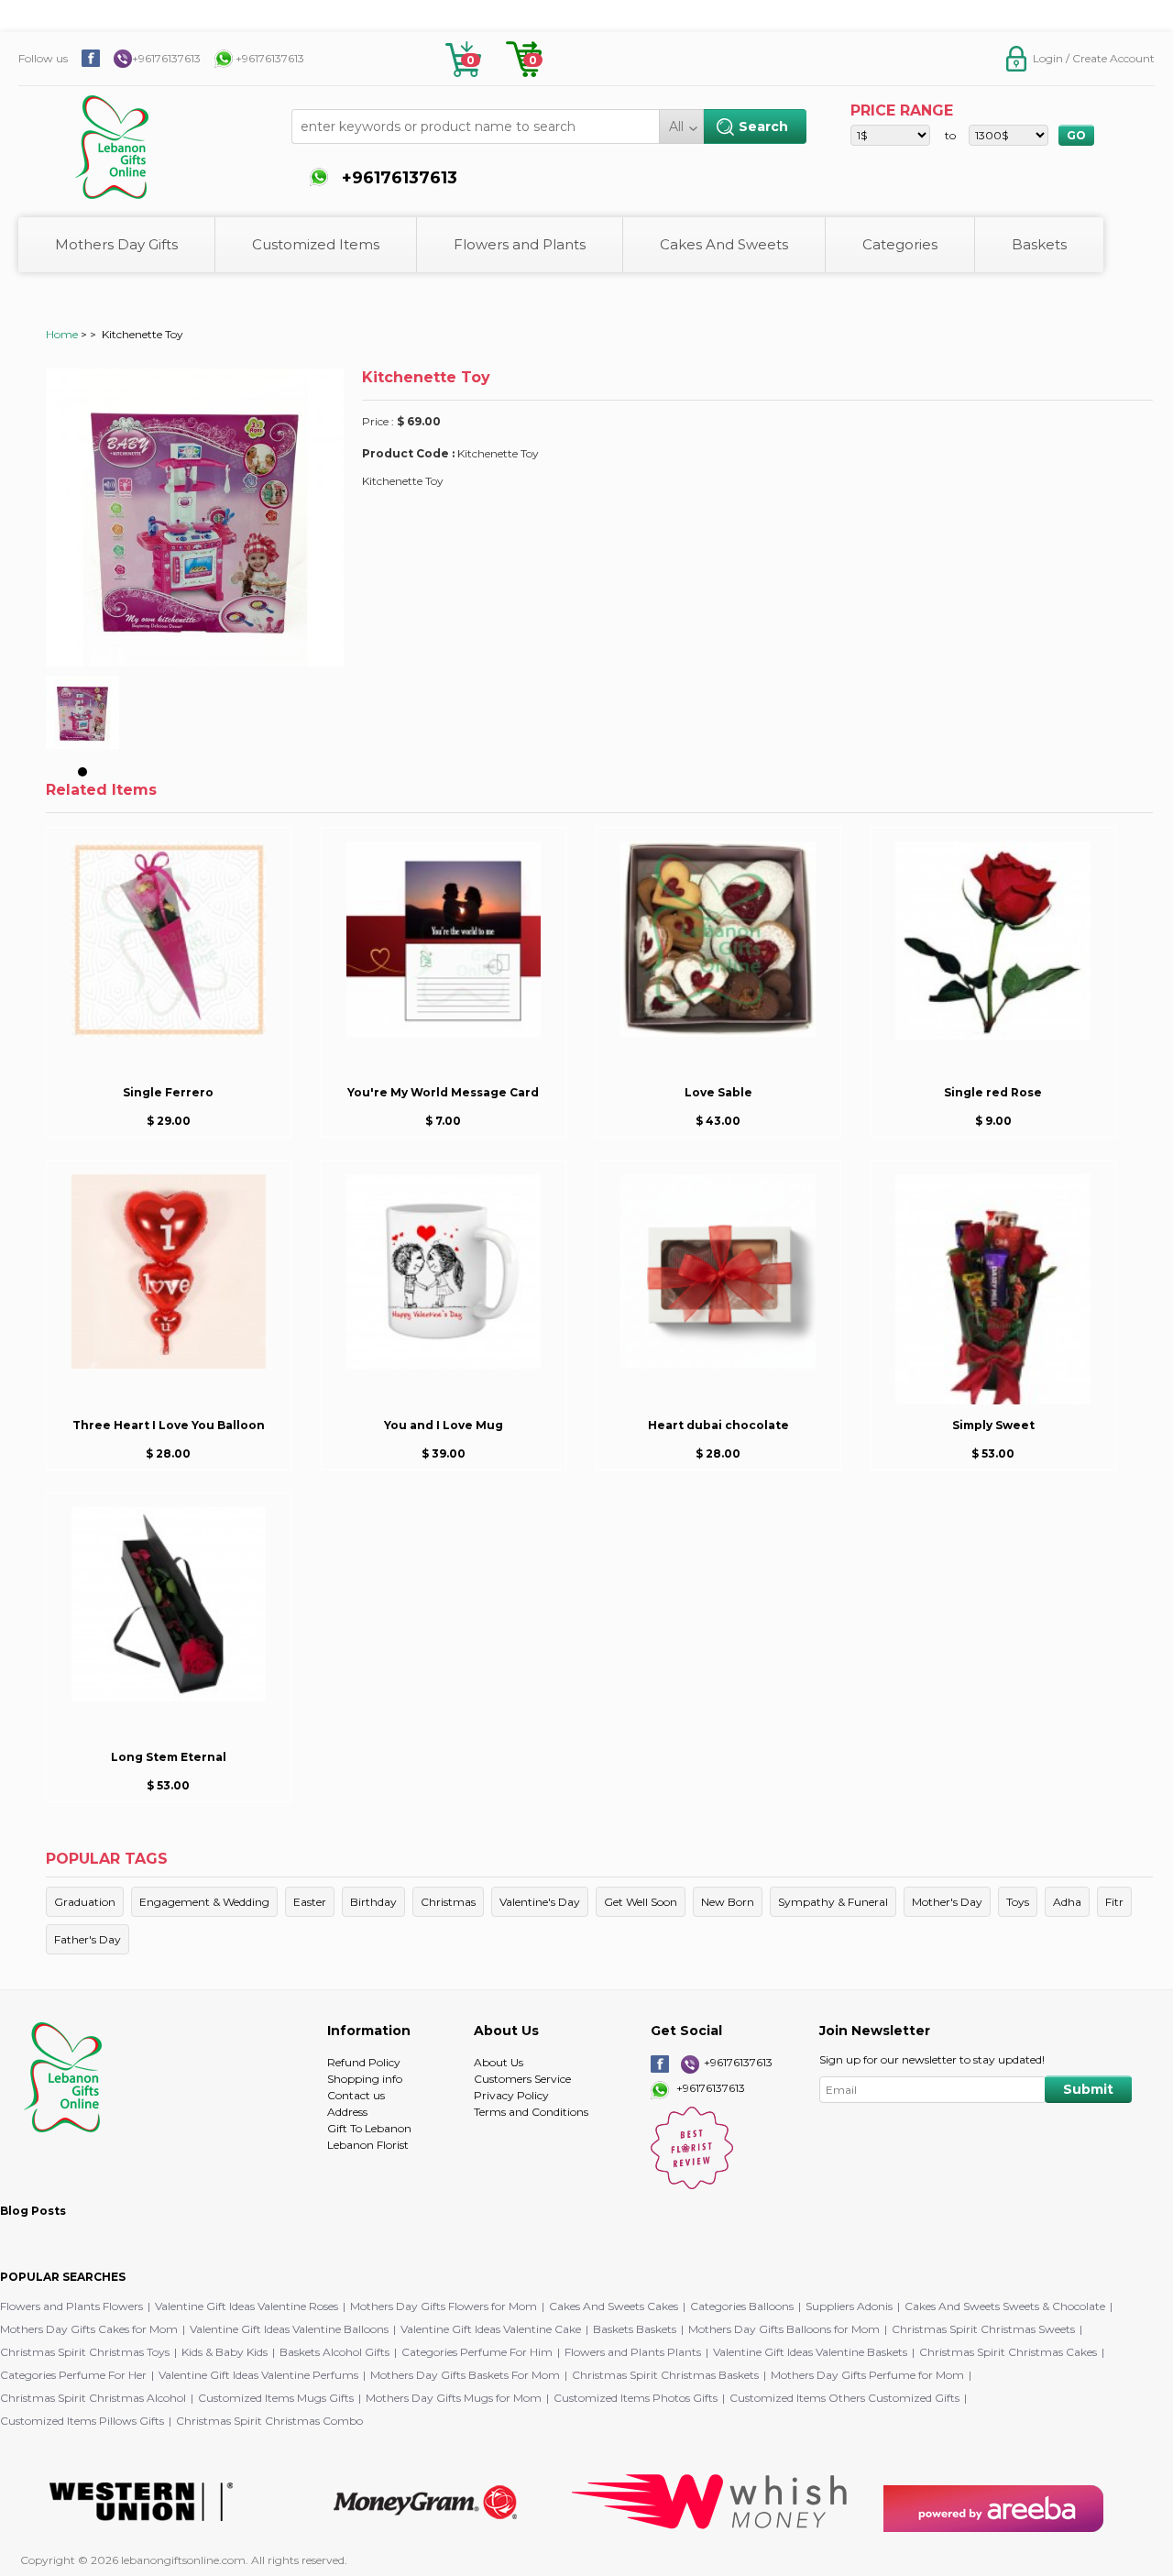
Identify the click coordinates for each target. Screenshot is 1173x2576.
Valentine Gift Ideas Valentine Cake (491, 2329)
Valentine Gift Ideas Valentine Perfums (258, 2375)
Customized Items (316, 244)
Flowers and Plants (520, 244)
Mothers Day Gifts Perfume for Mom (867, 2375)
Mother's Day (947, 1902)
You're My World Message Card (443, 1092)
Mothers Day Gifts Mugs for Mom (454, 2398)
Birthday (373, 1902)
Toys (1018, 1902)
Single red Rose (993, 1092)
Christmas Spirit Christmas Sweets (983, 2329)
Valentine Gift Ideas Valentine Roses (247, 2306)
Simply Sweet (993, 1425)
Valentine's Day (540, 1902)
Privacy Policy (511, 2095)
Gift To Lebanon (369, 2128)
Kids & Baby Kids (225, 2352)
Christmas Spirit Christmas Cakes (1008, 2352)
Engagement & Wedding (204, 1902)
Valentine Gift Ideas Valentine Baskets (810, 2352)
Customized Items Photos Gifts (636, 2398)
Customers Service (522, 2079)
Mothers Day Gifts (116, 244)
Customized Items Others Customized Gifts (844, 2398)
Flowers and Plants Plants (633, 2352)
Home (62, 334)
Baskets (1039, 244)
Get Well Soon (641, 1902)
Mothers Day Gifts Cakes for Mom (89, 2329)
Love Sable (718, 1092)
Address (347, 2112)
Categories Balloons (742, 2306)
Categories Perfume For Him (477, 2352)
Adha (1067, 1902)
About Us (499, 2062)
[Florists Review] (692, 2185)
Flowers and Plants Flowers (71, 2306)
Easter (310, 1902)
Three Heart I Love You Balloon (169, 1425)
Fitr (1114, 1902)
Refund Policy (364, 2062)
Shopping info (365, 2079)
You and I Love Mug (444, 1425)
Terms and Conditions (531, 2112)
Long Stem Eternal (169, 1757)
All (676, 127)
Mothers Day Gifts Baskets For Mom (465, 2375)
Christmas (448, 1902)
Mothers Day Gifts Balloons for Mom (784, 2329)
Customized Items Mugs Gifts (276, 2398)
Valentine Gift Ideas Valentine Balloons (289, 2329)
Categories (900, 244)
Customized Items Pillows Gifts (82, 2421)
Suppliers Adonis (849, 2306)
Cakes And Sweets (724, 244)
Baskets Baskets (635, 2329)
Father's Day (88, 1939)
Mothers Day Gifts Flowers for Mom (444, 2306)
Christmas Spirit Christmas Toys (85, 2352)
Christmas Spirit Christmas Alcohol (93, 2398)
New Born (728, 1902)
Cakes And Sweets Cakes (614, 2306)
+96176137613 (166, 58)
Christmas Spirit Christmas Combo (269, 2421)
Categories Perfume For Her (73, 2375)
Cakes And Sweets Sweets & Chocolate (1005, 2306)
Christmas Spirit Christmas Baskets (665, 2375)
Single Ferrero (168, 1092)
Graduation (85, 1902)
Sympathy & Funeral (833, 1902)
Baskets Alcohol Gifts (334, 2352)
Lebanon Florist (368, 2145)
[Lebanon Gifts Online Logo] (160, 138)
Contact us (356, 2095)
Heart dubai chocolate (718, 1425)
